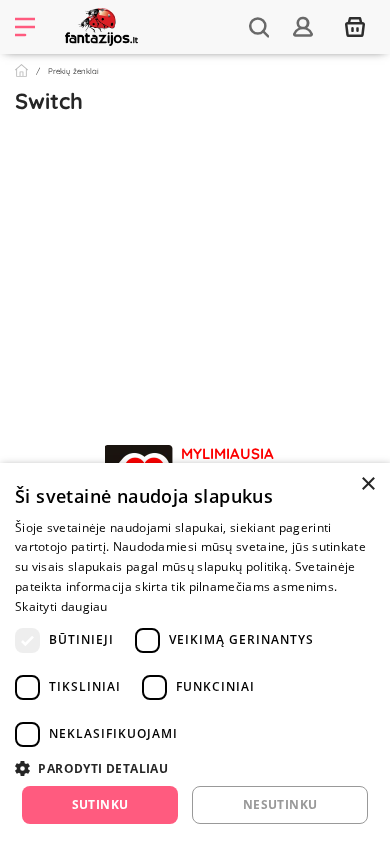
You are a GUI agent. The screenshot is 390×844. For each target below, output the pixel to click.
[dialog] (195, 653)
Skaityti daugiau (61, 606)
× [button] (367, 484)
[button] (195, 768)
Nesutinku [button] (280, 804)
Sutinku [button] (100, 804)
